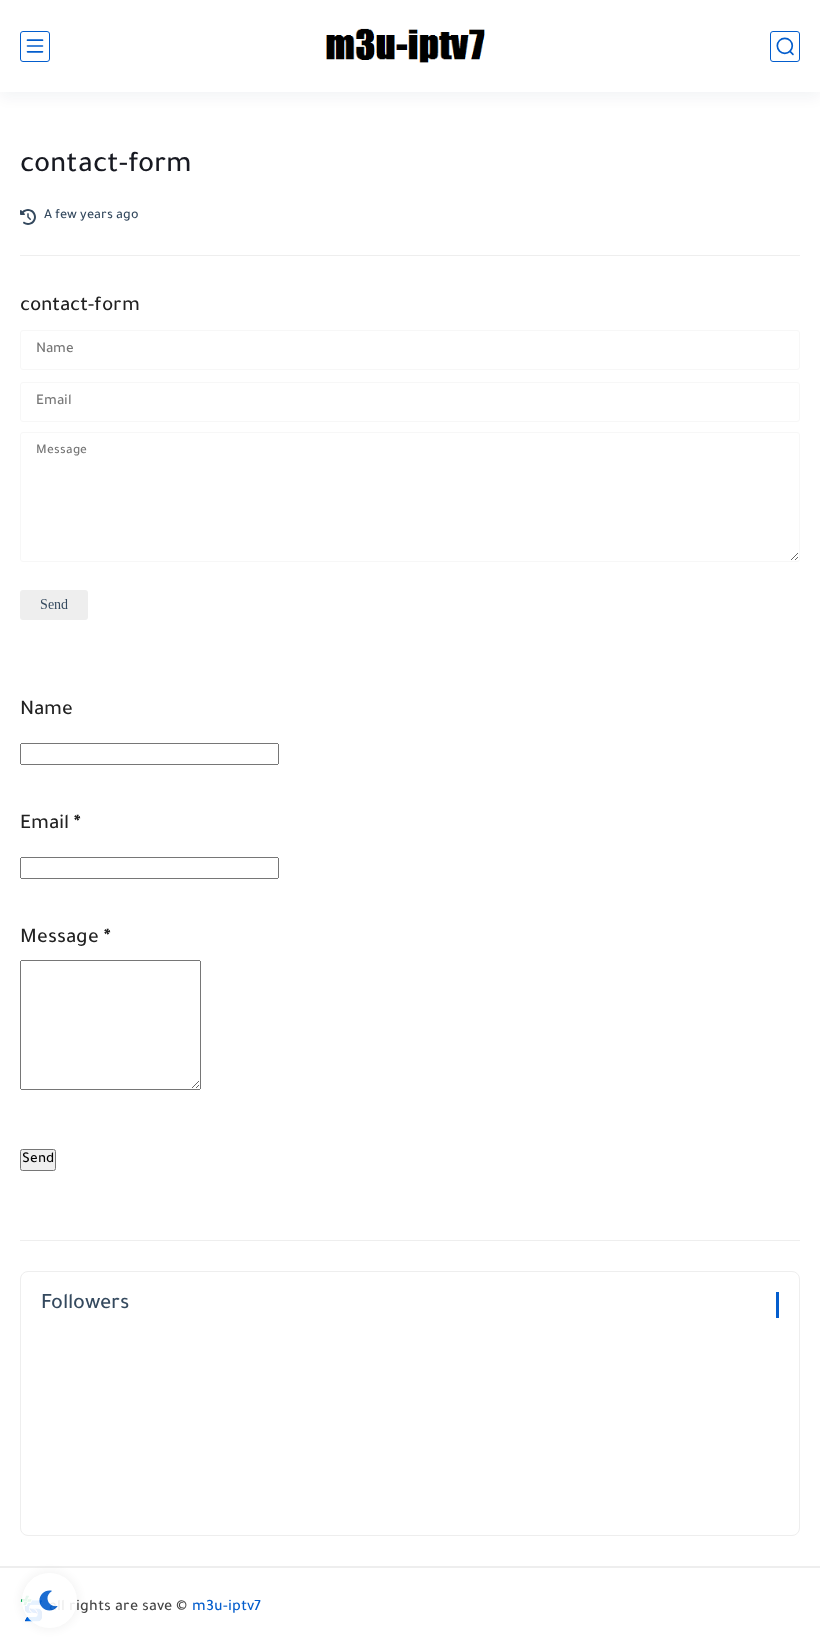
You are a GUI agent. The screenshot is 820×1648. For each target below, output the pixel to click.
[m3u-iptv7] (410, 46)
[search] (785, 46)
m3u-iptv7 (226, 1608)
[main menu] (35, 46)
